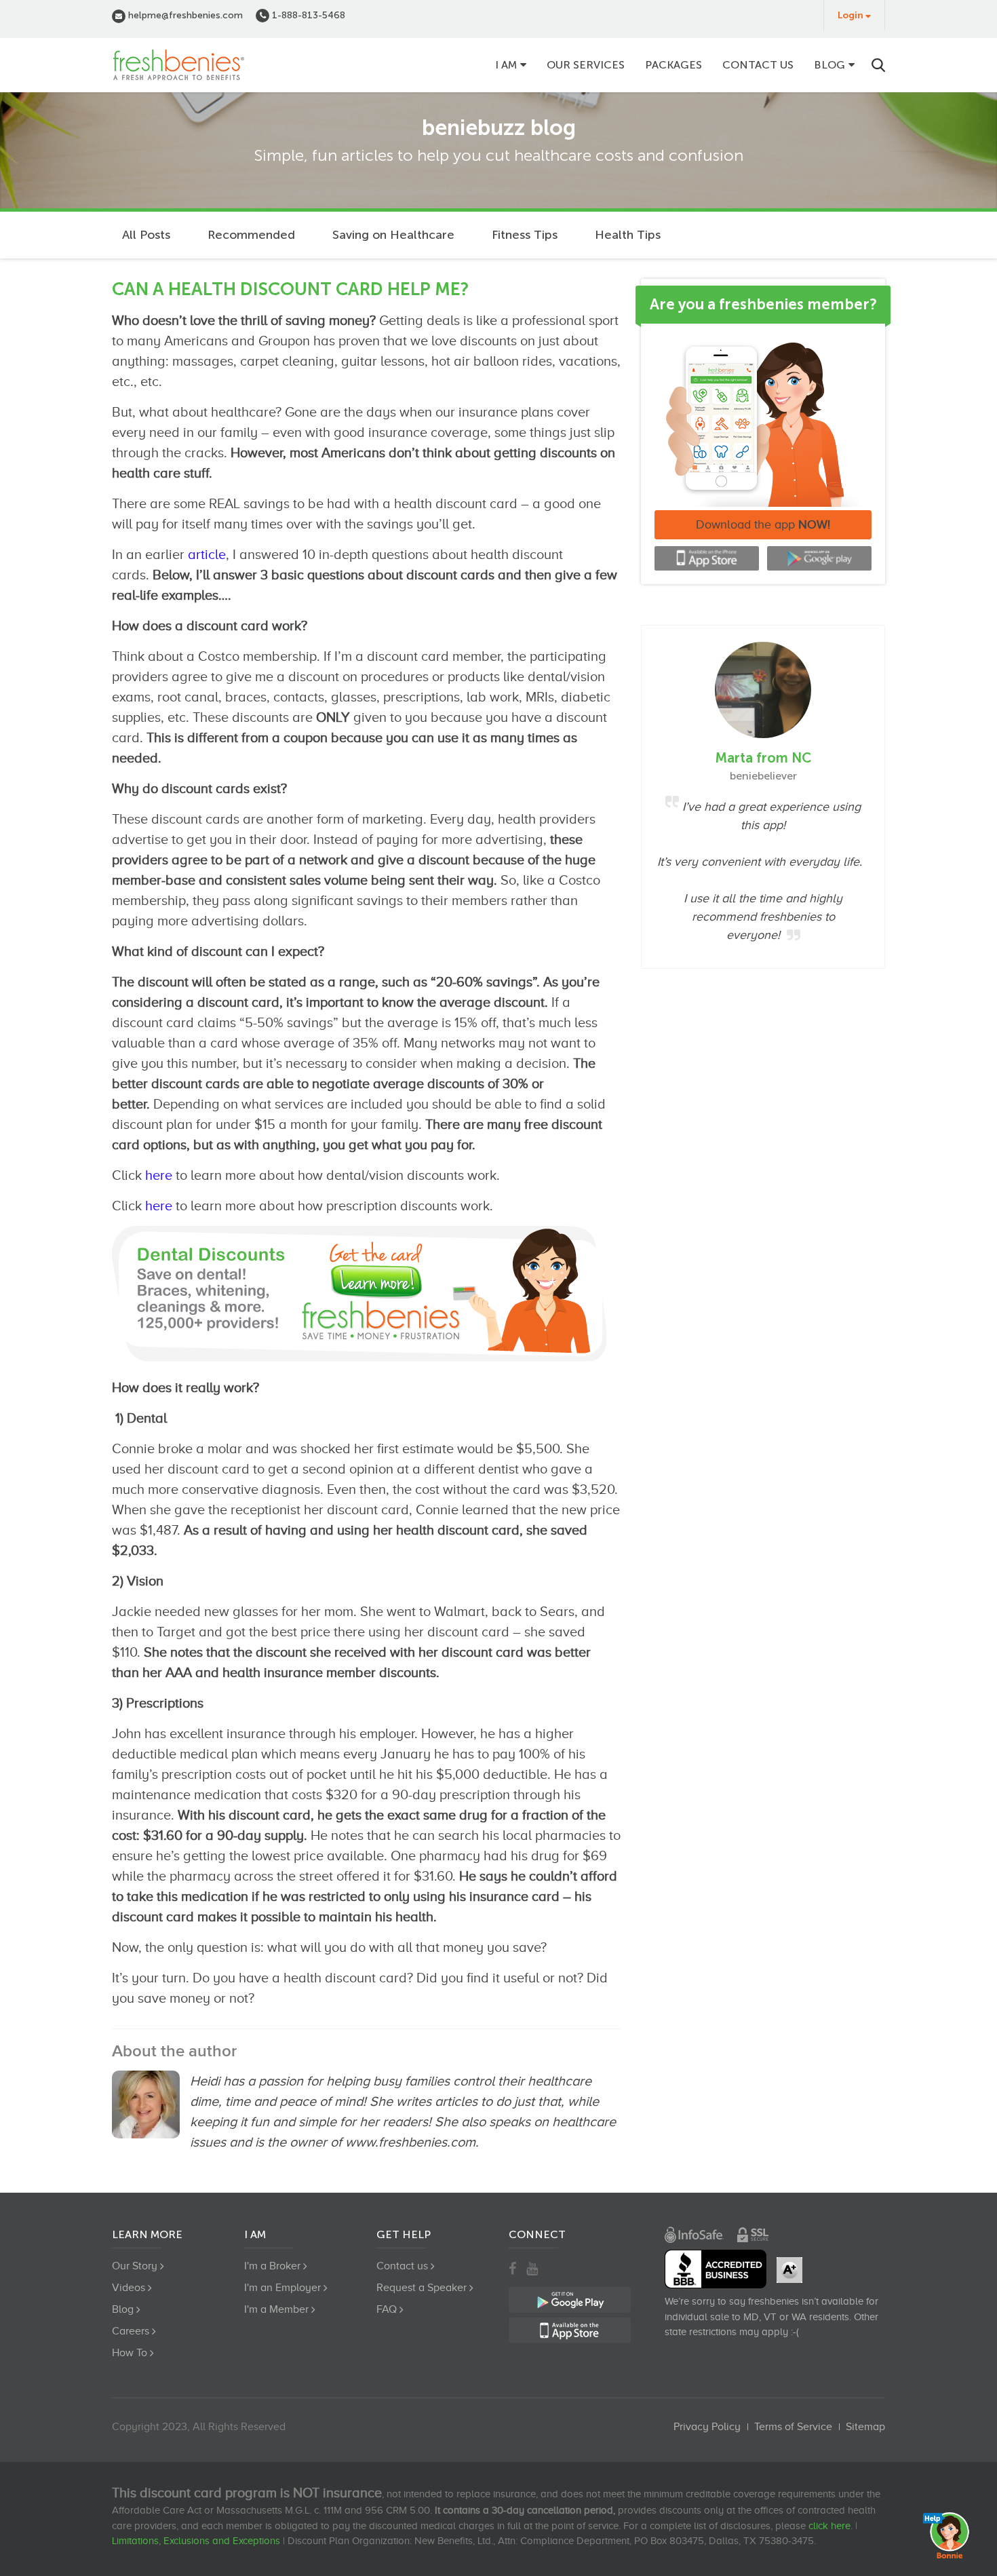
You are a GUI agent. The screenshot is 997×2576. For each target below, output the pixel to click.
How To (130, 2353)
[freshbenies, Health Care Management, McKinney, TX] (716, 2269)
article (207, 554)
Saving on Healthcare (393, 235)
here (159, 1175)
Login (851, 15)
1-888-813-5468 (307, 15)
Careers (131, 2331)
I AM (506, 65)
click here (829, 2526)
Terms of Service (793, 2427)
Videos (129, 2288)
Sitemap (865, 2427)
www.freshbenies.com (410, 2142)
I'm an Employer (282, 2288)
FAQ (387, 2309)
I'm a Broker (272, 2266)
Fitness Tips (525, 235)
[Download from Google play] (819, 558)
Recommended (251, 235)
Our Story (135, 2266)
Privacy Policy (707, 2427)
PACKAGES (673, 65)
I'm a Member (276, 2309)
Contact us (758, 65)
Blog (829, 65)
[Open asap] (950, 2535)
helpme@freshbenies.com (184, 15)
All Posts (146, 235)
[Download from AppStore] (707, 558)
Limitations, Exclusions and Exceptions (196, 2541)
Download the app (763, 524)
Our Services (586, 65)
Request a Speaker (422, 2288)
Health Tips (628, 235)
